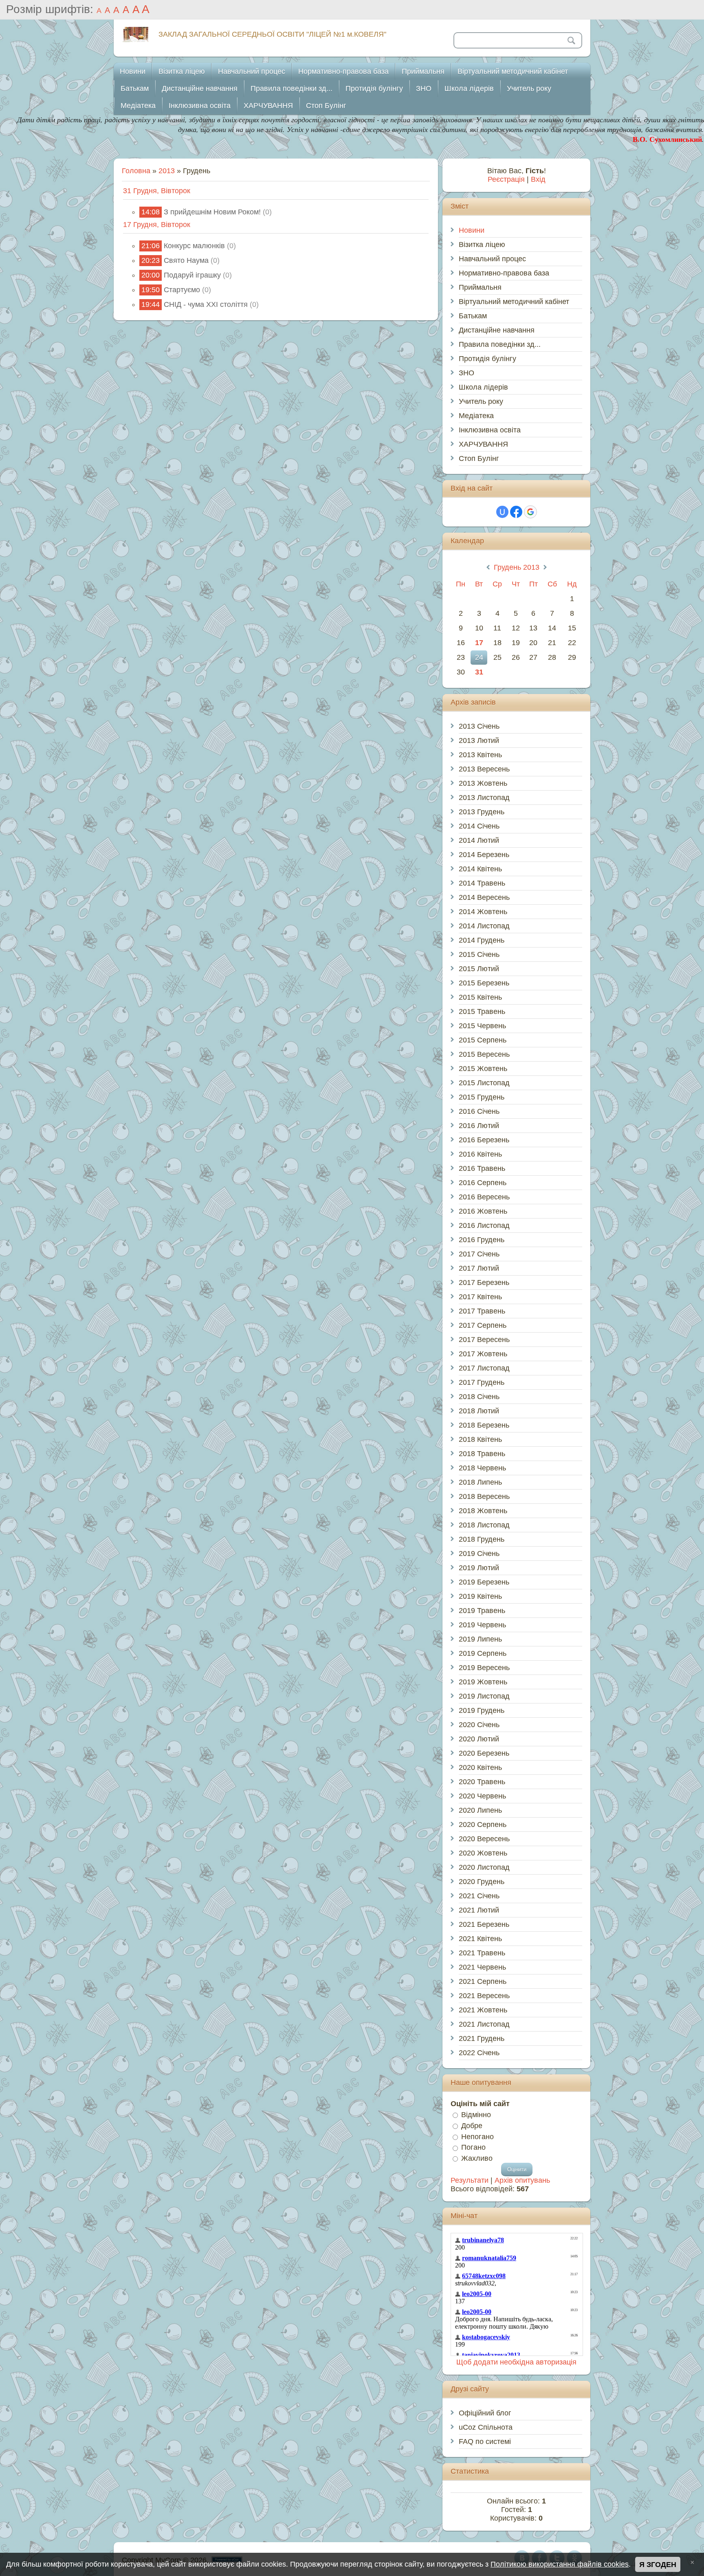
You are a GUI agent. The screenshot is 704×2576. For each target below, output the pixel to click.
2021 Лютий (479, 1910)
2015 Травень (482, 1011)
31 (479, 672)
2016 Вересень (484, 1197)
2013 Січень (479, 726)
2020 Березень (484, 1753)
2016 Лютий (479, 1126)
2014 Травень (482, 883)
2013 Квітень (480, 755)
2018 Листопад (484, 1525)
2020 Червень (482, 1796)
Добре (472, 2126)
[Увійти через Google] (530, 512)
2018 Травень (482, 1454)
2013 (167, 171)
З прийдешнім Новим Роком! (212, 212)
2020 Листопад (484, 1867)
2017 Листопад (484, 1368)
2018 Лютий (479, 1411)
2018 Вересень (484, 1496)
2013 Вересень (484, 769)
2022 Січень (479, 2053)
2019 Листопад (484, 1696)
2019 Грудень (482, 1710)
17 (479, 643)
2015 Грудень (482, 1097)
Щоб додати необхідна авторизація (516, 2362)
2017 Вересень (484, 1340)
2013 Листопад (484, 798)
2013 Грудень (482, 812)
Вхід (538, 179)
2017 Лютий (479, 1268)
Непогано (477, 2136)
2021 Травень (482, 1953)
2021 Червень (482, 1967)
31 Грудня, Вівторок (157, 191)
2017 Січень (479, 1254)
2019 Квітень (480, 1596)
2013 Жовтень (483, 783)
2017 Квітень (480, 1297)
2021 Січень (479, 1896)
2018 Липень (480, 1482)
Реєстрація (506, 179)
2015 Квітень (480, 997)
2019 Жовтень (483, 1682)
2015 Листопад (484, 1083)
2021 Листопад (484, 2024)
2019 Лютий (479, 1568)
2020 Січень (479, 1725)
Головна (136, 171)
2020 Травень (482, 1782)
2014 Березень (484, 855)
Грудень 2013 (517, 567)
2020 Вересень (484, 1839)
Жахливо (477, 2158)
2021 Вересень (484, 1996)
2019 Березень (484, 1582)
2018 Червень (482, 1468)
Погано (473, 2147)
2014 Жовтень (483, 912)
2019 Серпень (483, 1653)
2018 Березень (484, 1425)
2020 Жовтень (483, 1853)
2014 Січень (479, 826)
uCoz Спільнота (486, 2427)
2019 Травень (482, 1611)
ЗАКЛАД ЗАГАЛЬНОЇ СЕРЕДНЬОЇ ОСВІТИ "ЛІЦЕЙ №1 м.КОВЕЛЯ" (272, 34)
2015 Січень (479, 954)
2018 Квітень (480, 1439)
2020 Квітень (480, 1767)
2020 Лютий (479, 1739)
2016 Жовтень (483, 1211)
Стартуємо (182, 290)
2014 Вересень (484, 897)
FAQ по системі (485, 2442)
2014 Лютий (479, 840)
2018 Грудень (482, 1539)
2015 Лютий (479, 969)
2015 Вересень (484, 1054)
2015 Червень (482, 1026)
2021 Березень (484, 1924)
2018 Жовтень (483, 1511)
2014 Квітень (480, 869)
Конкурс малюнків (194, 246)
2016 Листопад (484, 1225)
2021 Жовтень (483, 2010)
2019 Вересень (484, 1668)
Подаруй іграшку (192, 275)
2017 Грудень (482, 1382)
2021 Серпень (483, 1981)
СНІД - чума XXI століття (206, 304)
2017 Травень (482, 1311)
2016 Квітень (480, 1154)
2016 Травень (482, 1168)
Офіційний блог (485, 2413)
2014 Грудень (482, 940)
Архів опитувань (522, 2180)
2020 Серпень (483, 1825)
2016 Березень (484, 1140)
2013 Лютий (479, 740)
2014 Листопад (484, 926)
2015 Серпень (483, 1040)
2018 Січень (479, 1397)
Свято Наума (186, 260)
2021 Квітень (480, 1939)
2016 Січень (479, 1111)
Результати (470, 2180)
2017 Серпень (483, 1325)
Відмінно (476, 2115)
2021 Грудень (482, 2038)
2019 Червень (482, 1625)
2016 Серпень (483, 1183)
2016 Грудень (482, 1240)
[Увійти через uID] (502, 512)
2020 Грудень (482, 1882)
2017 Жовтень (483, 1354)
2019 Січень (479, 1554)
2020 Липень (480, 1810)
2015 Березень (484, 983)
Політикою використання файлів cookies (560, 2564)
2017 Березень (484, 1282)
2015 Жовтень (483, 1069)
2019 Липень (480, 1639)
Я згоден (658, 2565)
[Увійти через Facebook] (516, 512)
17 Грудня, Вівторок (157, 225)
